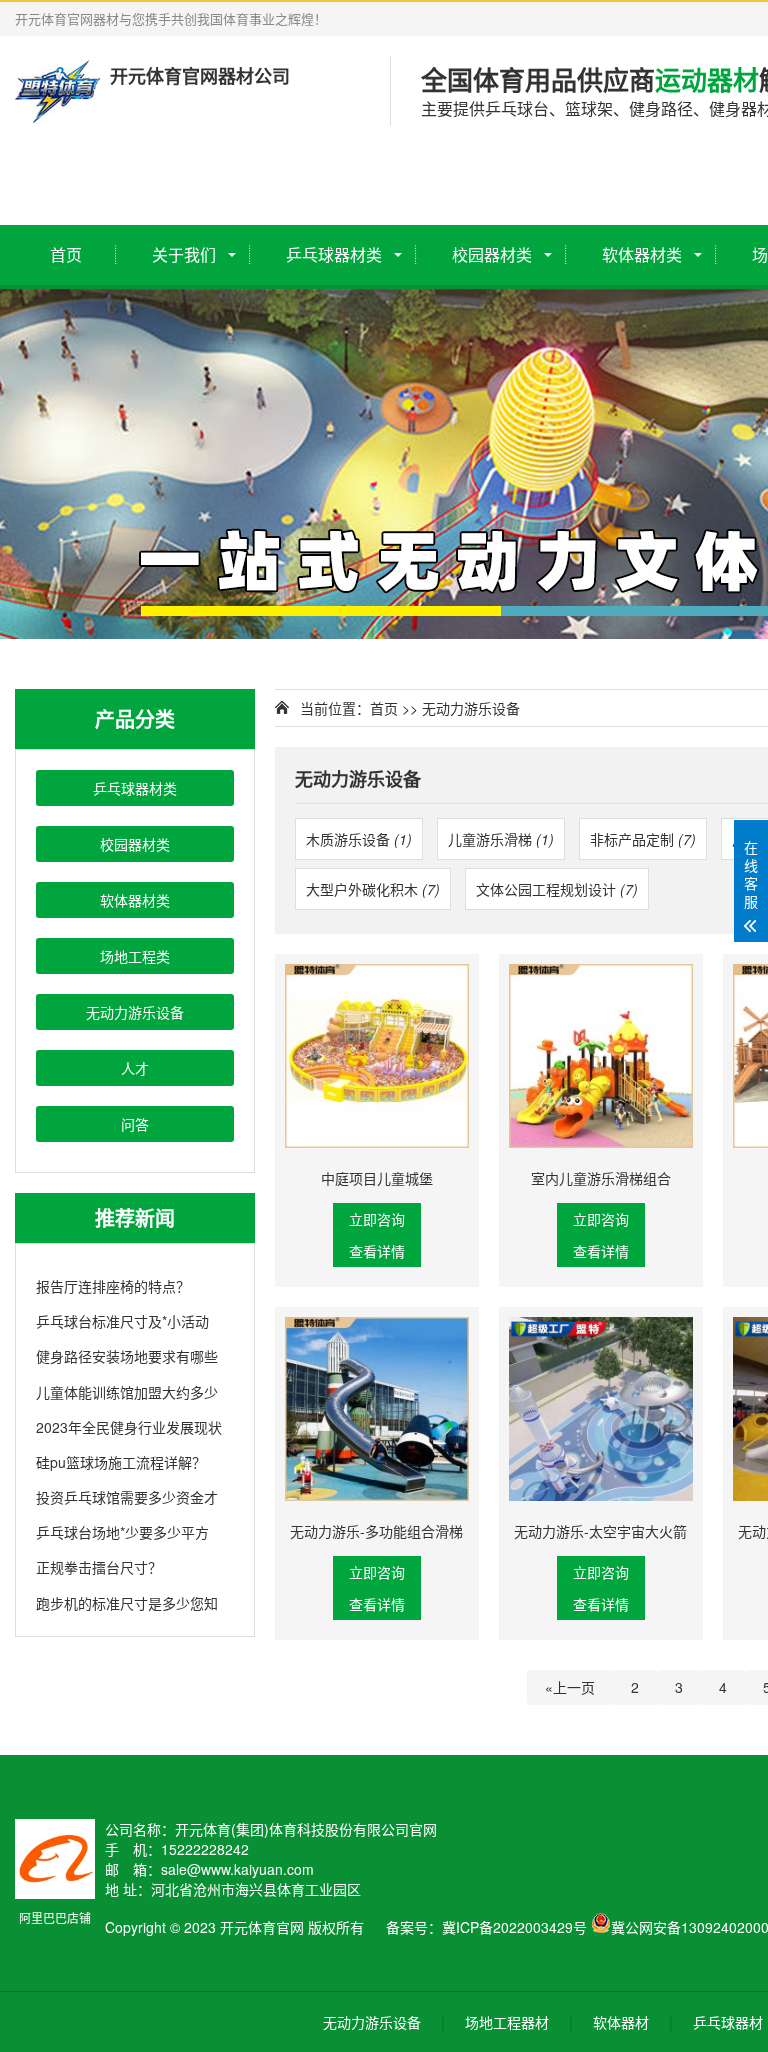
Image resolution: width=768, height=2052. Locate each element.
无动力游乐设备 (135, 1012)
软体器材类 (642, 254)
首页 (66, 254)
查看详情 (377, 1251)
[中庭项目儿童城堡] (377, 1056)
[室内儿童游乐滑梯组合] (601, 1056)
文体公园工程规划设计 (557, 889)
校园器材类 (492, 254)
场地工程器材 (507, 2022)
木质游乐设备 (359, 839)
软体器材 (621, 2022)
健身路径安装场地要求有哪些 (127, 1356)
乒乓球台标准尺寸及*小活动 (122, 1321)
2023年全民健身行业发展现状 (129, 1427)
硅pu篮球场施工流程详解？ (121, 1462)
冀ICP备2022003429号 (514, 1927)
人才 (135, 1068)
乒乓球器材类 (334, 254)
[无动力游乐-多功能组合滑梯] (377, 1409)
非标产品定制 (643, 839)
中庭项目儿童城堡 (377, 1178)
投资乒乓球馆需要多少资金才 (127, 1497)
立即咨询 (377, 1219)
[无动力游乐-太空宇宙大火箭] (601, 1409)
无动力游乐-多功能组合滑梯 (376, 1531)
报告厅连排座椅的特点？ (113, 1286)
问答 (135, 1124)
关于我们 (184, 254)
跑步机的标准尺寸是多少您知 (127, 1603)
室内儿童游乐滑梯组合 (601, 1178)
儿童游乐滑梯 (501, 839)
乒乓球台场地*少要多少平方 (122, 1532)
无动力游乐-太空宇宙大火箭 (600, 1531)
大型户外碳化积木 (373, 889)
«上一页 (570, 1687)
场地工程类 (135, 956)
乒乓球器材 (728, 2022)
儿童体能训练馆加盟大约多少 (127, 1392)
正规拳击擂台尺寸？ (99, 1567)
